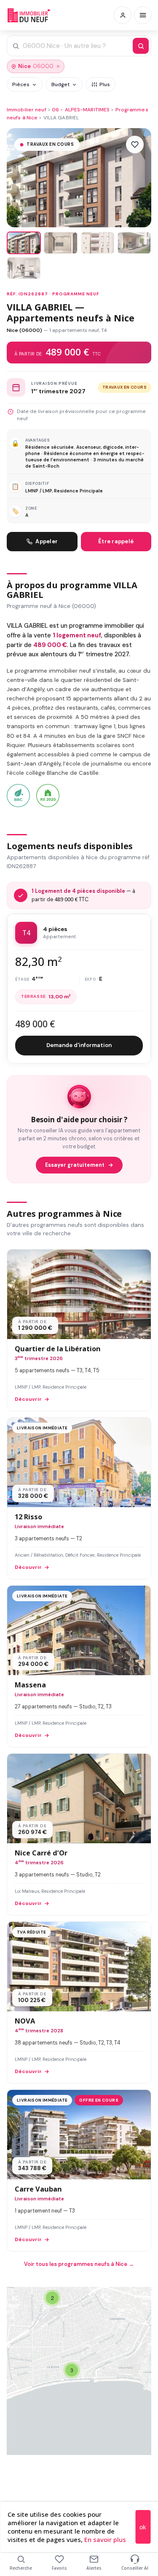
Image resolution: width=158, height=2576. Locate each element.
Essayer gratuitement (75, 1165)
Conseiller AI (135, 2568)
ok (143, 2527)
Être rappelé (116, 541)
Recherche (21, 2568)
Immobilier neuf (27, 110)
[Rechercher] (141, 46)
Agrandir (128, 2300)
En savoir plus (105, 2539)
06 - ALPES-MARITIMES (81, 110)
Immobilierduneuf (29, 15)
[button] (72, 2370)
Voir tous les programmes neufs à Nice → (79, 2264)
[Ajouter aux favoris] (135, 145)
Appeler (47, 541)
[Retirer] (58, 66)
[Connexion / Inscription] (123, 15)
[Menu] (143, 15)
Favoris (59, 2568)
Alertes (94, 2568)
